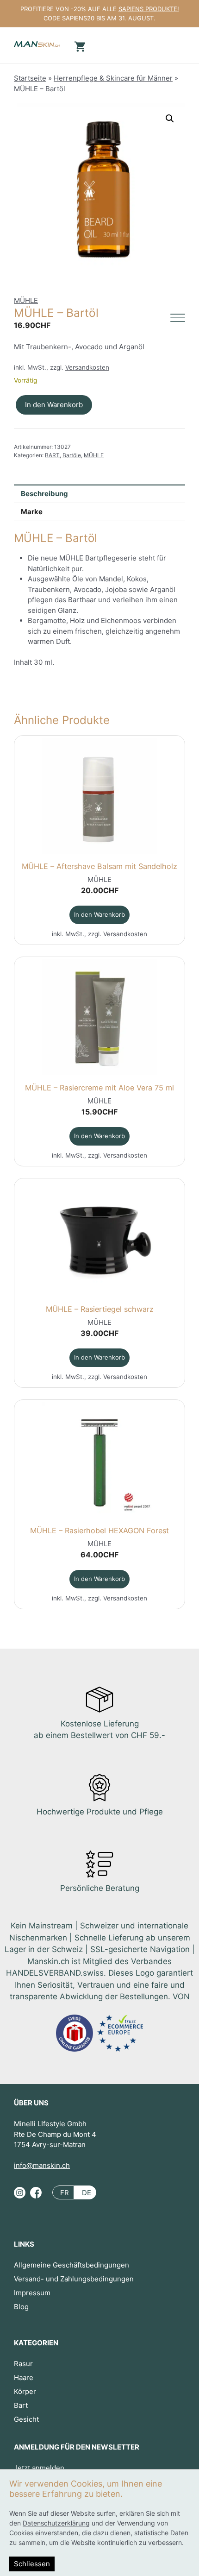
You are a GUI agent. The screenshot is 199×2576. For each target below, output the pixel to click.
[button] (170, 119)
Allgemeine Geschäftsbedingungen (72, 2265)
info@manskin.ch (42, 2165)
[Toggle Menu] (178, 318)
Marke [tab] (32, 512)
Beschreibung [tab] (44, 494)
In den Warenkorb (54, 405)
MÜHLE (26, 300)
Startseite (30, 78)
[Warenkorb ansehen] (79, 46)
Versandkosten (87, 367)
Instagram (20, 2197)
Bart (21, 2405)
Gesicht (26, 2419)
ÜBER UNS (31, 2103)
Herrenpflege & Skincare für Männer (113, 78)
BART (52, 455)
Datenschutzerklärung (56, 2523)
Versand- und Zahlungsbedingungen (74, 2279)
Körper (25, 2391)
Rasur (23, 2364)
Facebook (36, 2197)
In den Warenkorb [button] (99, 914)
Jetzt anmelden (39, 2468)
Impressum (32, 2293)
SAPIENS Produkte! (149, 9)
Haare (24, 2378)
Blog (21, 2307)
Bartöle (72, 455)
